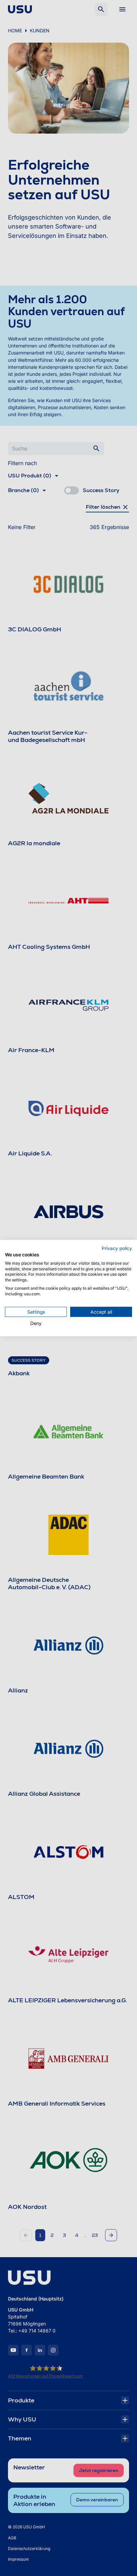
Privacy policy (117, 1248)
